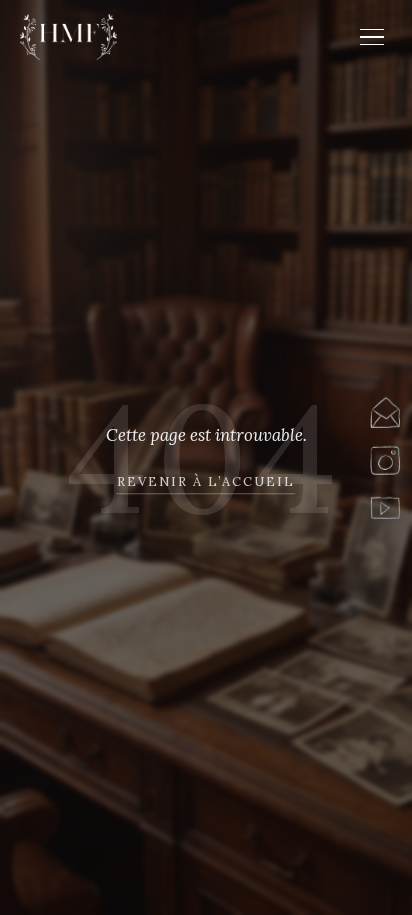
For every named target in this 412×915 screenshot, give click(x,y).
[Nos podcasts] (385, 504)
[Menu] (372, 37)
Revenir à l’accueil (206, 481)
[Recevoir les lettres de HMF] (385, 411)
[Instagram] (385, 457)
